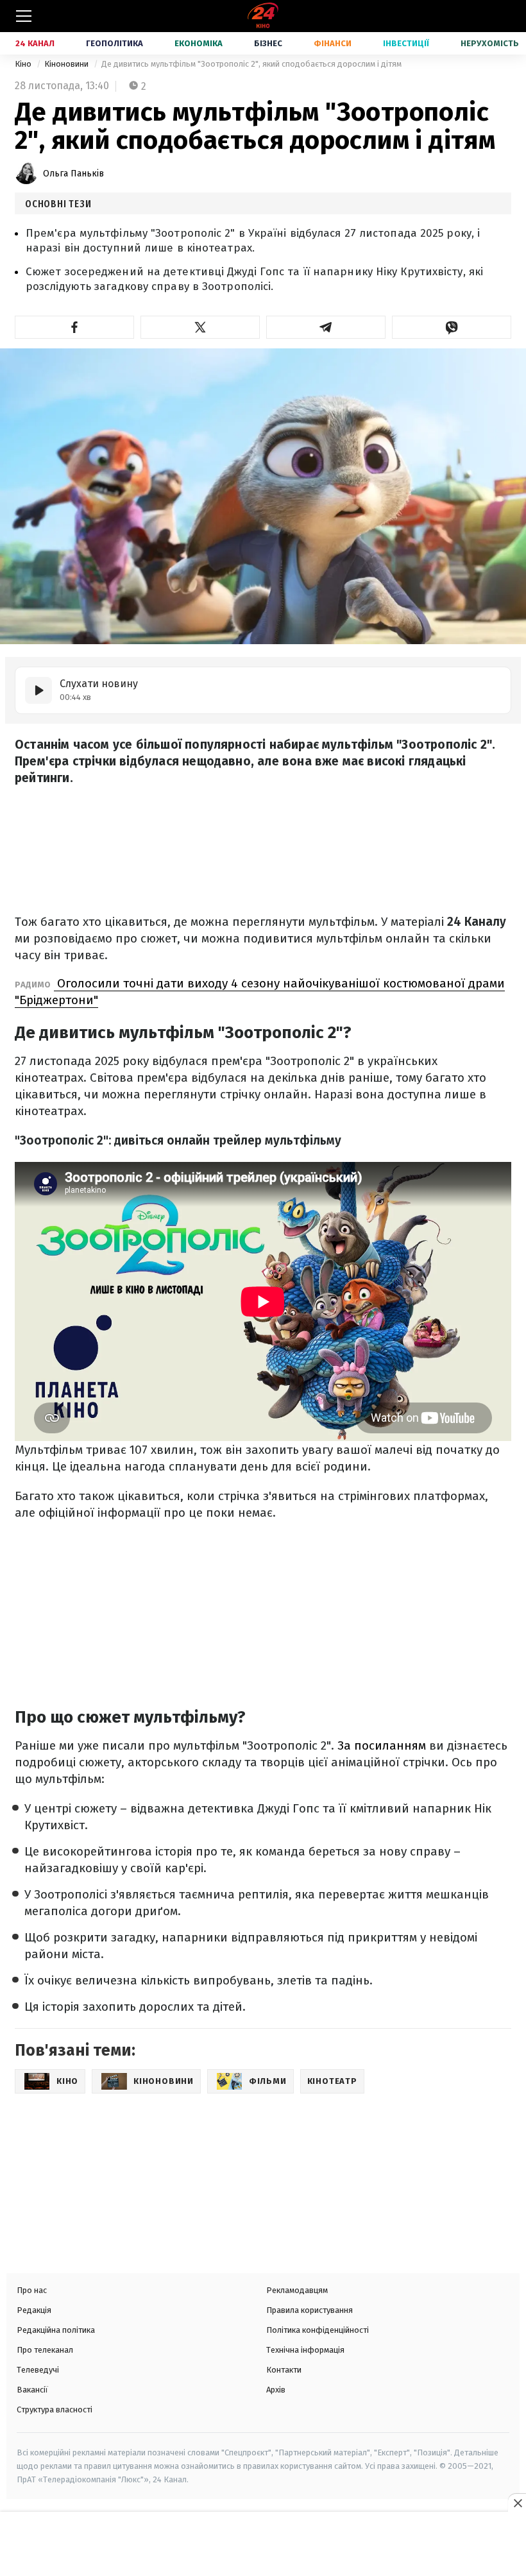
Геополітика (115, 43)
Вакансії (32, 2390)
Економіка (199, 43)
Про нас (32, 2290)
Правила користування (310, 2310)
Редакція (34, 2310)
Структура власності (55, 2410)
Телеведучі (38, 2370)
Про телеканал (45, 2350)
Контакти (284, 2370)
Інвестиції (406, 43)
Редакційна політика (56, 2330)
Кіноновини (67, 64)
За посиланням (383, 1745)
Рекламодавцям (297, 2290)
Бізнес (268, 43)
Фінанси (333, 43)
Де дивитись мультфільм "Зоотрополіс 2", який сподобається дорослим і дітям (251, 64)
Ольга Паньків (73, 174)
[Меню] (24, 16)
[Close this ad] (517, 2503)
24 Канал (35, 43)
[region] (263, 2545)
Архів (276, 2390)
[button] (74, 327)
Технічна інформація (305, 2350)
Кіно (24, 64)
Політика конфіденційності (318, 2330)
